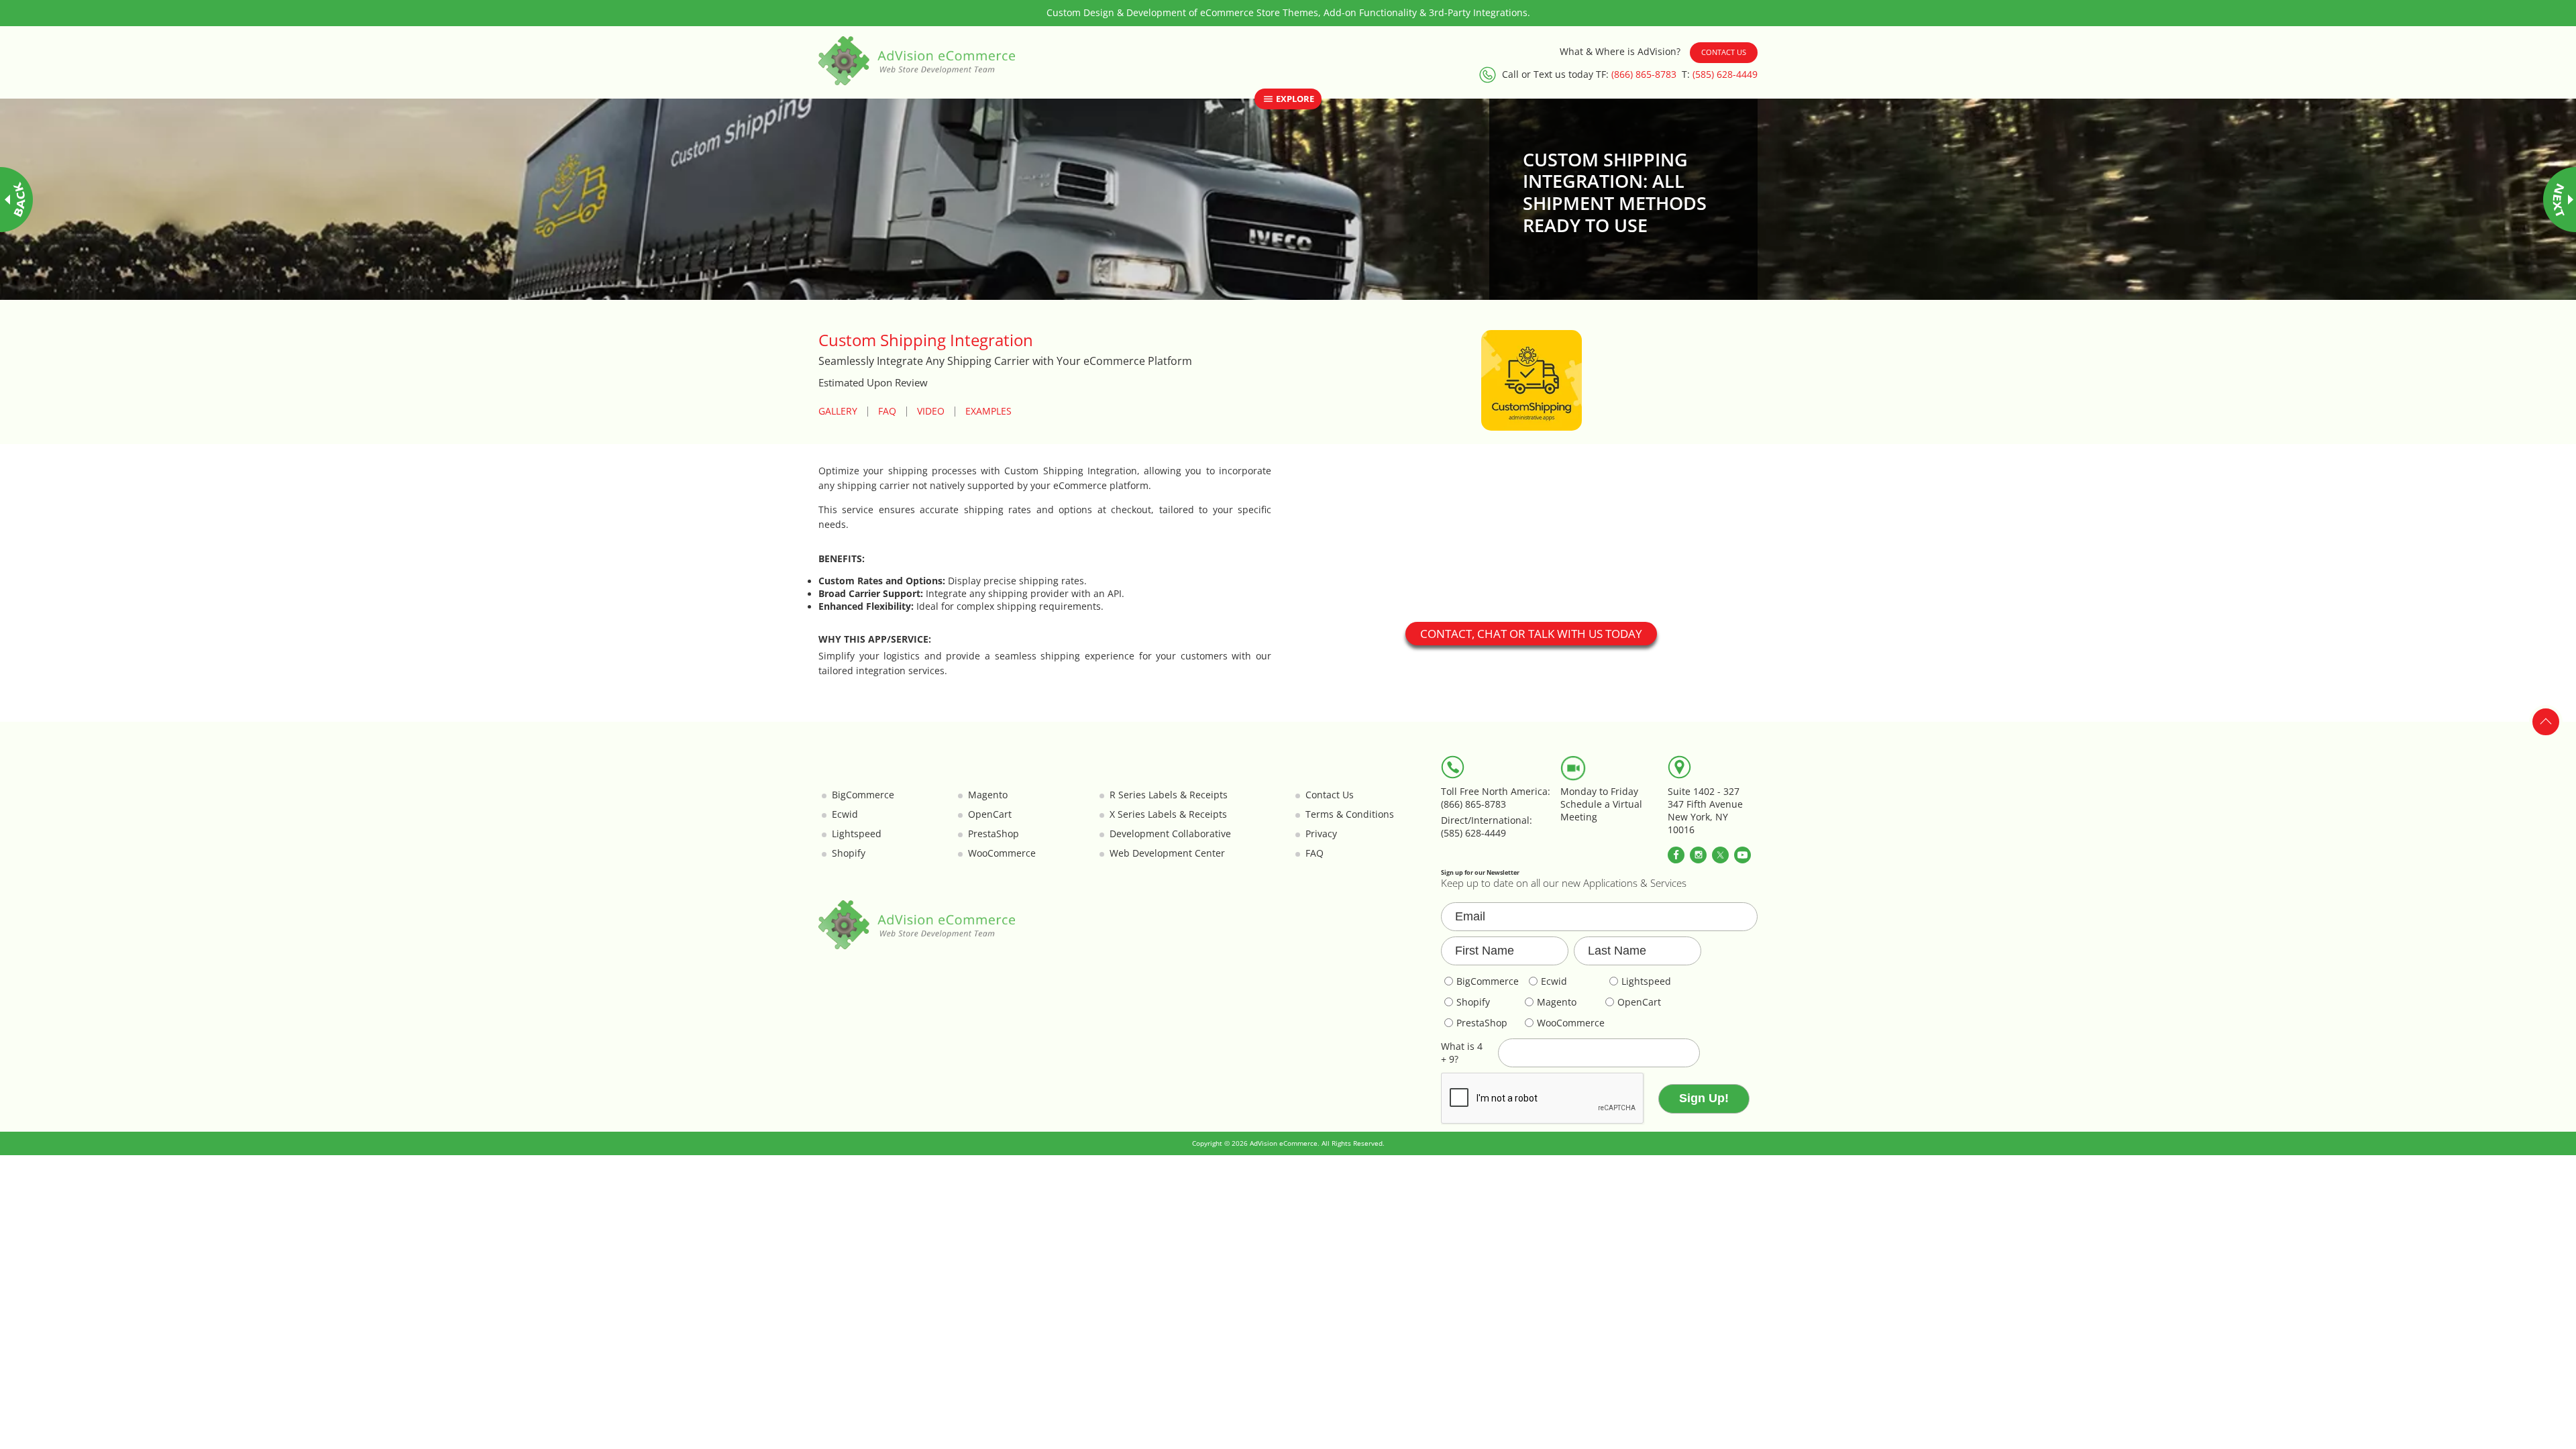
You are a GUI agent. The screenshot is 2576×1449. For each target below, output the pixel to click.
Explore (1294, 99)
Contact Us (1724, 52)
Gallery (838, 412)
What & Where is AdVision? (1620, 52)
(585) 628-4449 (1725, 74)
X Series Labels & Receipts (1168, 814)
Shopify (849, 853)
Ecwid (845, 814)
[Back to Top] (2546, 722)
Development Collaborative (1170, 834)
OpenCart (990, 814)
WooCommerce (1002, 853)
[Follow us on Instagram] (1698, 855)
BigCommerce (863, 795)
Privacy (1321, 834)
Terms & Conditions (1350, 814)
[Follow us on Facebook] (1676, 855)
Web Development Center (1167, 853)
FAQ (887, 412)
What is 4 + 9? (1462, 1053)
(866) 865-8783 (1644, 74)
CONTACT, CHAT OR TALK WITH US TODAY (1531, 634)
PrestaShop (994, 834)
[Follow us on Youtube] (1742, 855)
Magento (988, 795)
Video (931, 412)
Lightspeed (857, 834)
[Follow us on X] (1720, 855)
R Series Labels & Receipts (1169, 795)
